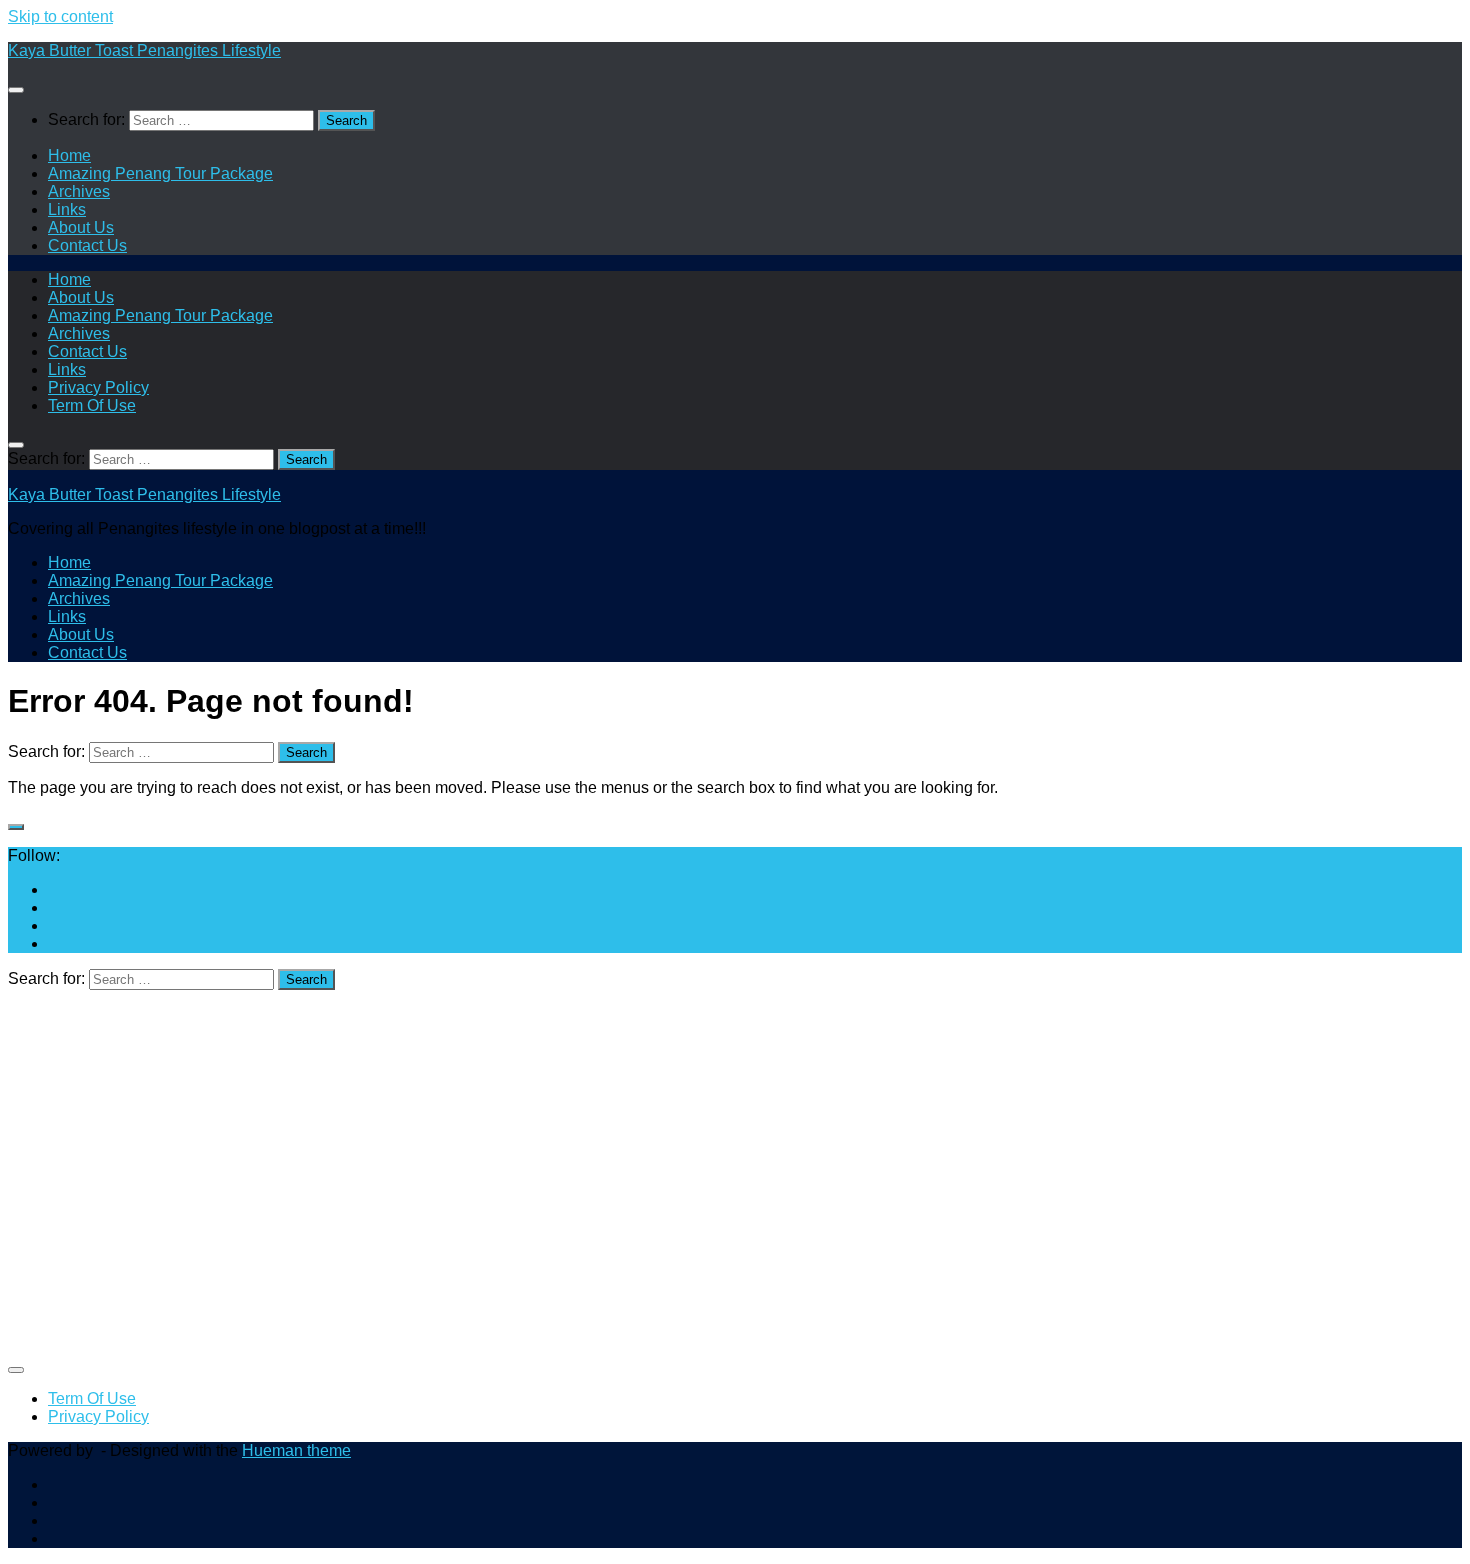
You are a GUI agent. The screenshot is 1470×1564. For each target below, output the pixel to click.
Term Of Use (92, 405)
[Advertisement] (608, 1182)
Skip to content (60, 16)
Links (67, 209)
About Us (81, 227)
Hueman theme (296, 1450)
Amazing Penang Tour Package (160, 173)
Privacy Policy (98, 387)
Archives (79, 191)
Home (69, 155)
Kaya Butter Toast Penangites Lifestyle (144, 50)
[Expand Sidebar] (16, 827)
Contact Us (87, 245)
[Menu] (16, 90)
